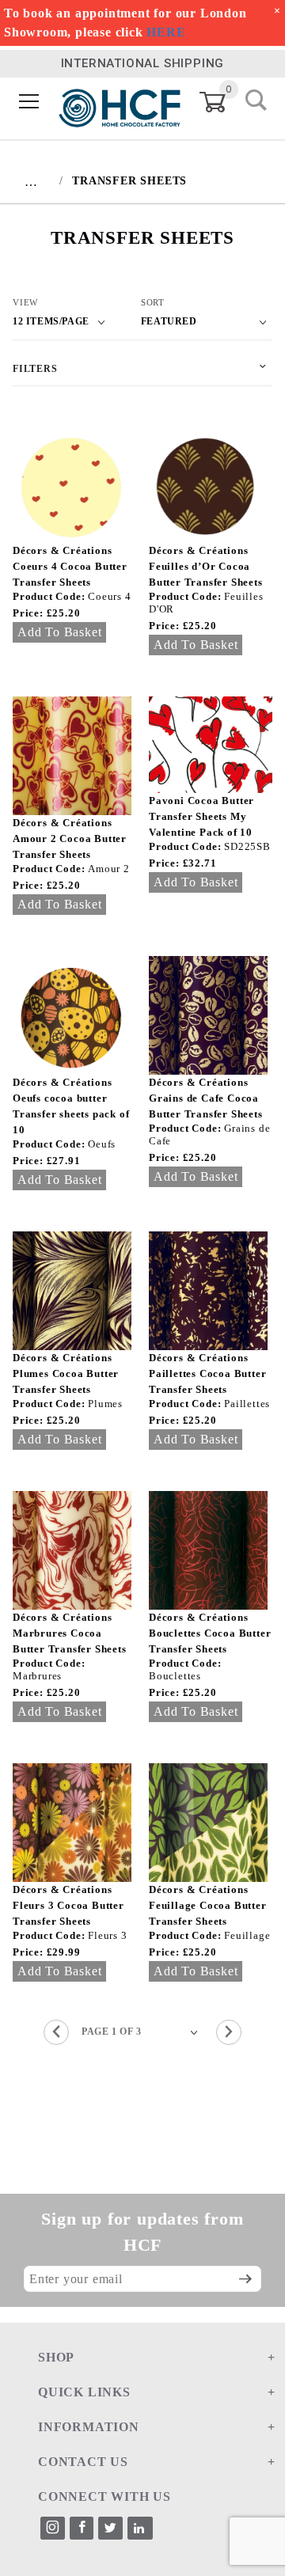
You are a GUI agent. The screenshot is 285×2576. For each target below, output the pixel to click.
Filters (35, 369)
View (25, 302)
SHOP (56, 2357)
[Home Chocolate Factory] (120, 102)
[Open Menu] (29, 102)
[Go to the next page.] (229, 2032)
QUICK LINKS (84, 2392)
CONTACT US (83, 2462)
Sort (153, 302)
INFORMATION (89, 2427)
